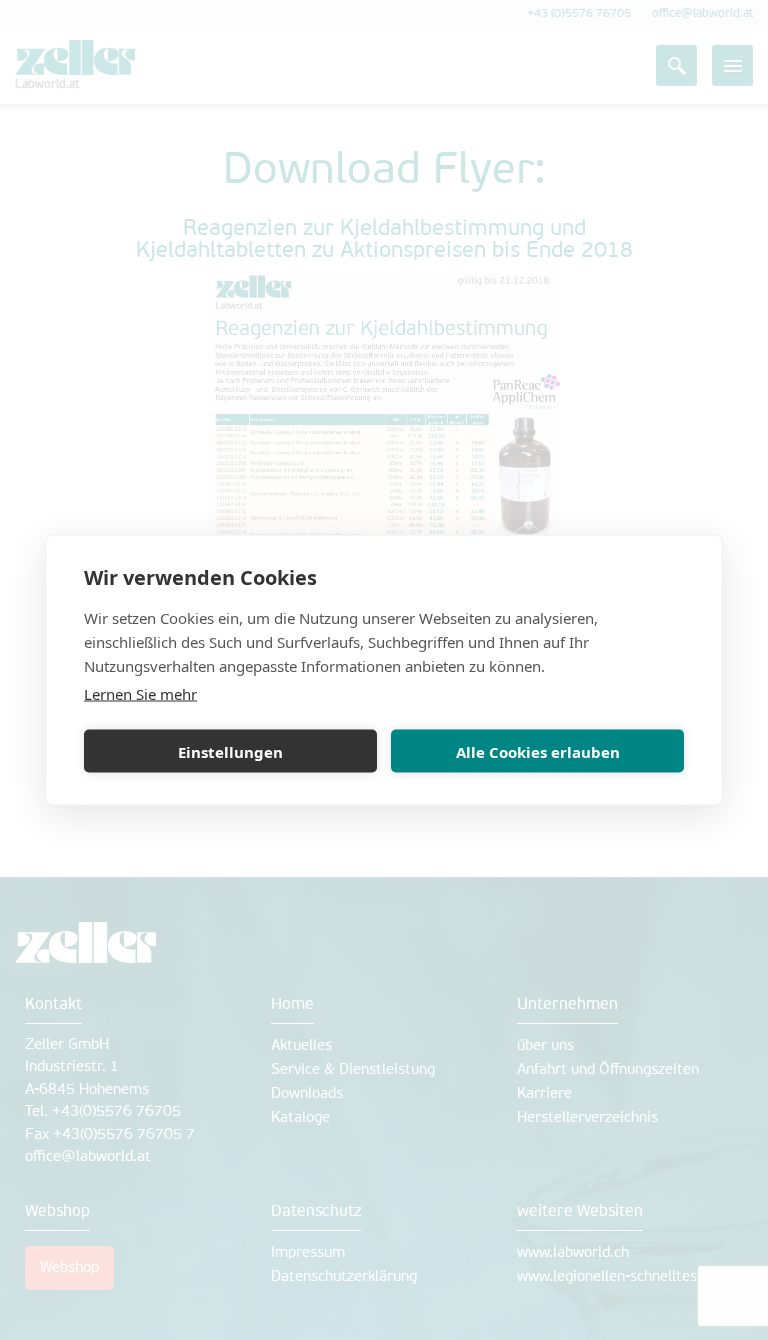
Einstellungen (230, 751)
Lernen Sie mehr (140, 694)
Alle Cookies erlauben (538, 751)
